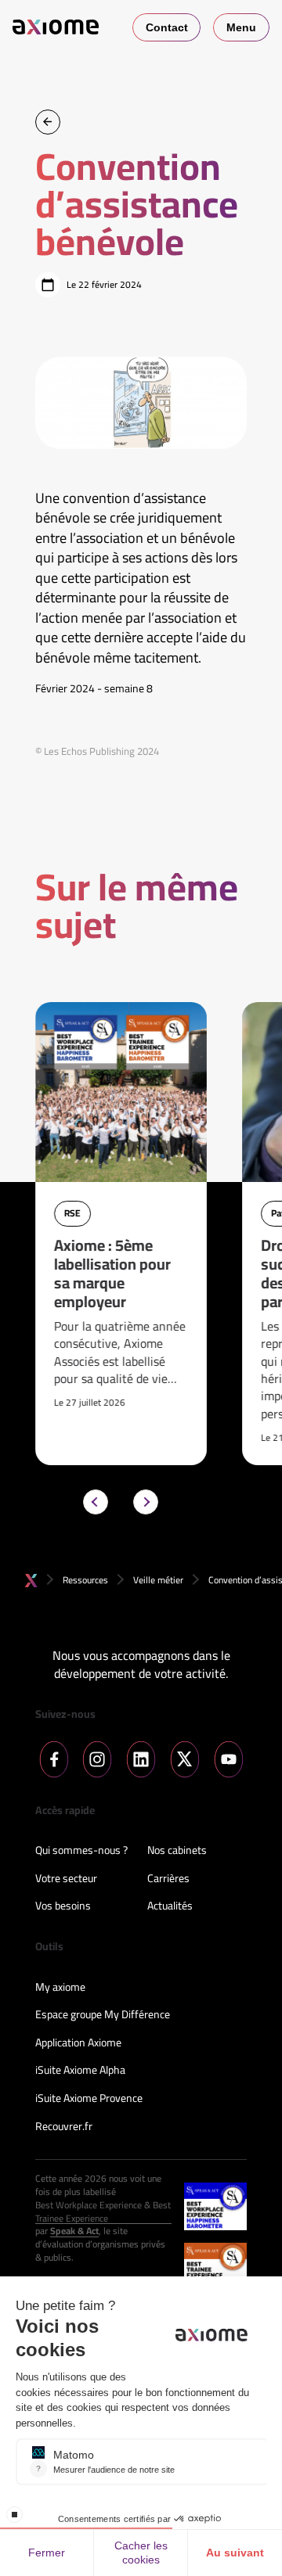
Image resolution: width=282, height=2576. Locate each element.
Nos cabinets (177, 1851)
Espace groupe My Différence (103, 2015)
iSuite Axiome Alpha (80, 2071)
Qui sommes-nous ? (81, 1851)
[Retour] (48, 122)
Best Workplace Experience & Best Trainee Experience (103, 2212)
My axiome (60, 1988)
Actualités (170, 1906)
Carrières (168, 1879)
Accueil (31, 1581)
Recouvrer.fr (64, 2127)
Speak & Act (74, 2231)
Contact (167, 27)
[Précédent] (96, 1502)
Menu (241, 27)
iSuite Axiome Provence (89, 2099)
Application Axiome (78, 2043)
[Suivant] (146, 1502)
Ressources (85, 1580)
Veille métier (158, 1580)
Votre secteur (66, 1879)
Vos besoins (63, 1906)
